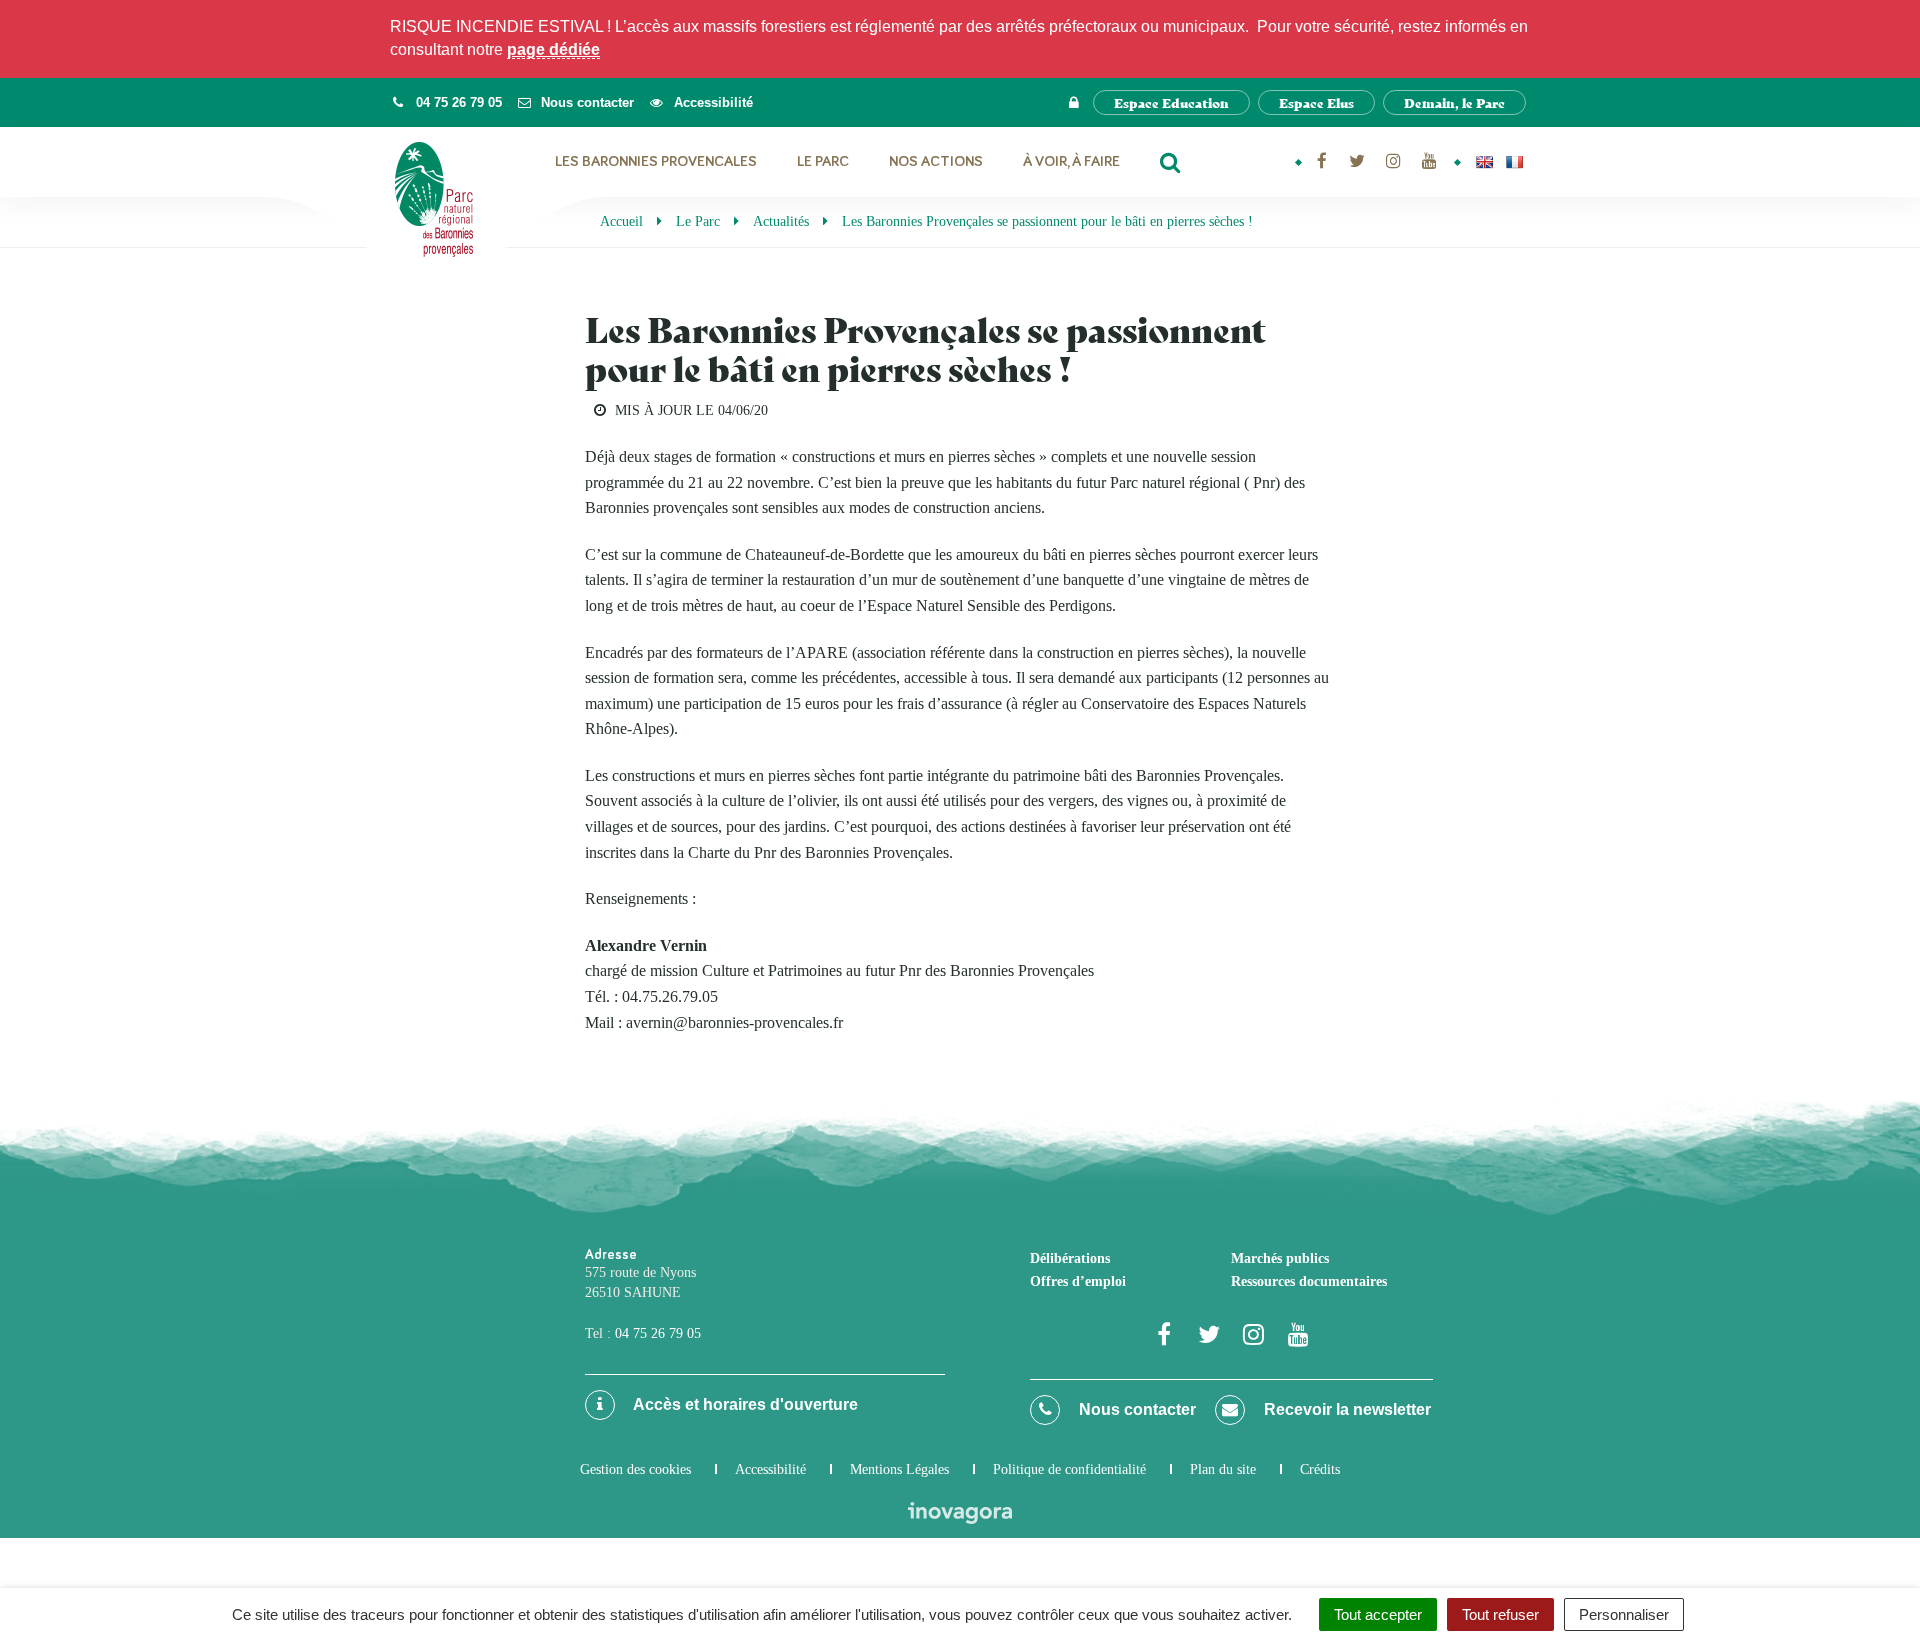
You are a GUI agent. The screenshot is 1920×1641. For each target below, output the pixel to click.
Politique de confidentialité (1069, 1469)
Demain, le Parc (1454, 102)
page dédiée (553, 49)
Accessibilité (770, 1469)
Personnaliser (1624, 1614)
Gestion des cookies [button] (635, 1469)
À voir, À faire (1071, 161)
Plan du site (1223, 1469)
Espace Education (1171, 102)
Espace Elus (1316, 102)
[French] (1514, 162)
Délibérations (1070, 1258)
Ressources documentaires (1309, 1281)
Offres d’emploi (1078, 1281)
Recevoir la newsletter (1345, 1409)
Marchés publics (1280, 1258)
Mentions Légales (899, 1469)
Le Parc (823, 161)
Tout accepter (1378, 1614)
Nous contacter (1135, 1409)
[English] (1484, 162)
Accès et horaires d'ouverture (744, 1404)
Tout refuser (1500, 1614)
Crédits (1320, 1469)
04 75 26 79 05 (658, 1333)
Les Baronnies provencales (656, 161)
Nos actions (936, 161)
